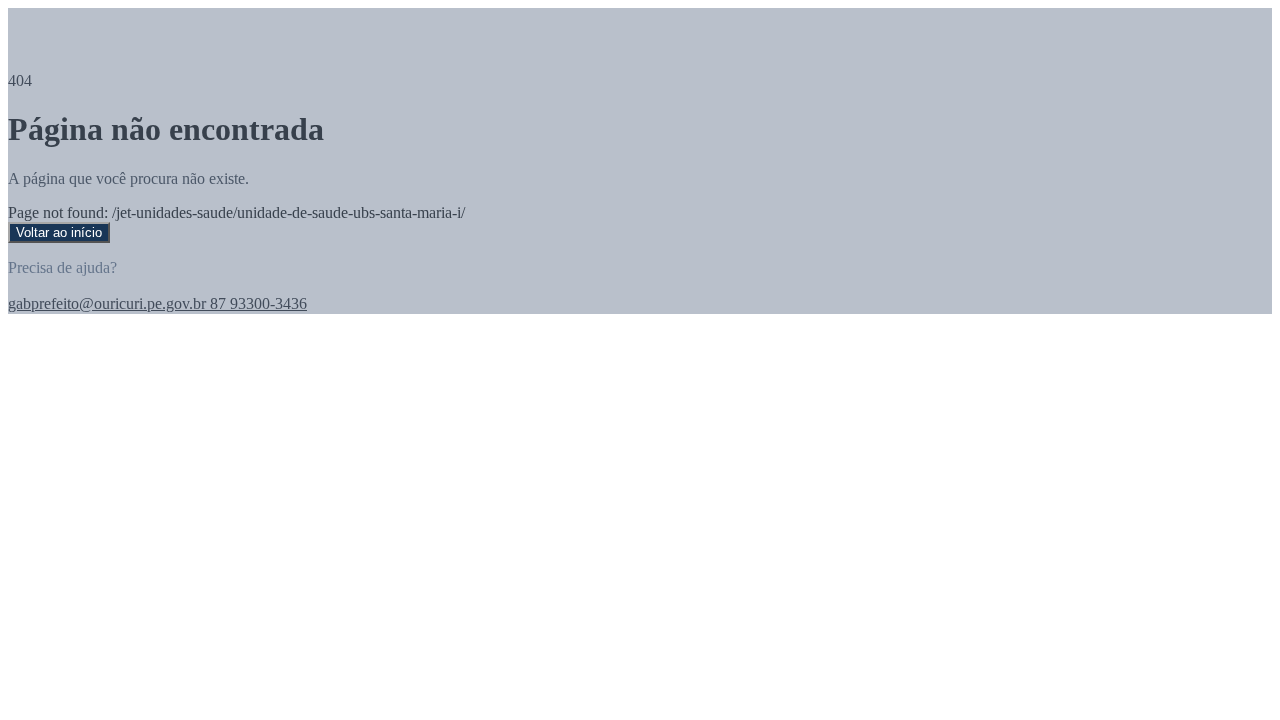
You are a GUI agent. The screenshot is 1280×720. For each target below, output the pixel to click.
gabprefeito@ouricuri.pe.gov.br (107, 303)
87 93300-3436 (256, 303)
